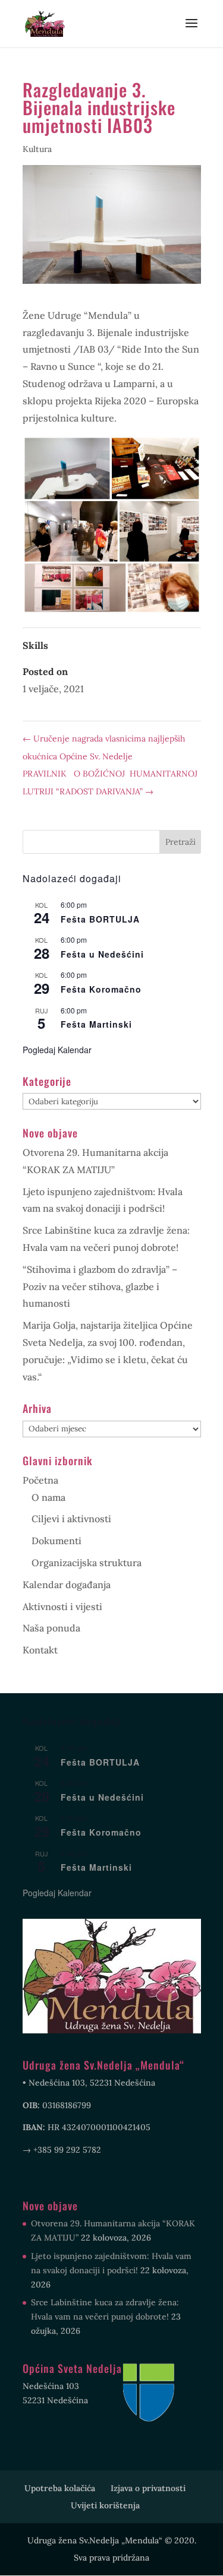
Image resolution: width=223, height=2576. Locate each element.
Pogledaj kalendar (57, 1050)
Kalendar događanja (67, 1585)
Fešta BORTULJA (100, 919)
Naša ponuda (51, 1628)
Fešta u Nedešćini (102, 954)
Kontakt (40, 1650)
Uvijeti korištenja (105, 2505)
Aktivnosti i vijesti (62, 1607)
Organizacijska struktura (87, 1563)
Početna (40, 1480)
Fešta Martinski (96, 1024)
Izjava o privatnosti (148, 2488)
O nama (48, 1497)
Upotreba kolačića (60, 2488)
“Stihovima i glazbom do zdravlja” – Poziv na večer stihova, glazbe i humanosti (100, 1287)
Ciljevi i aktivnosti (71, 1519)
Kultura (37, 149)
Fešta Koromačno (101, 989)
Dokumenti (56, 1541)
